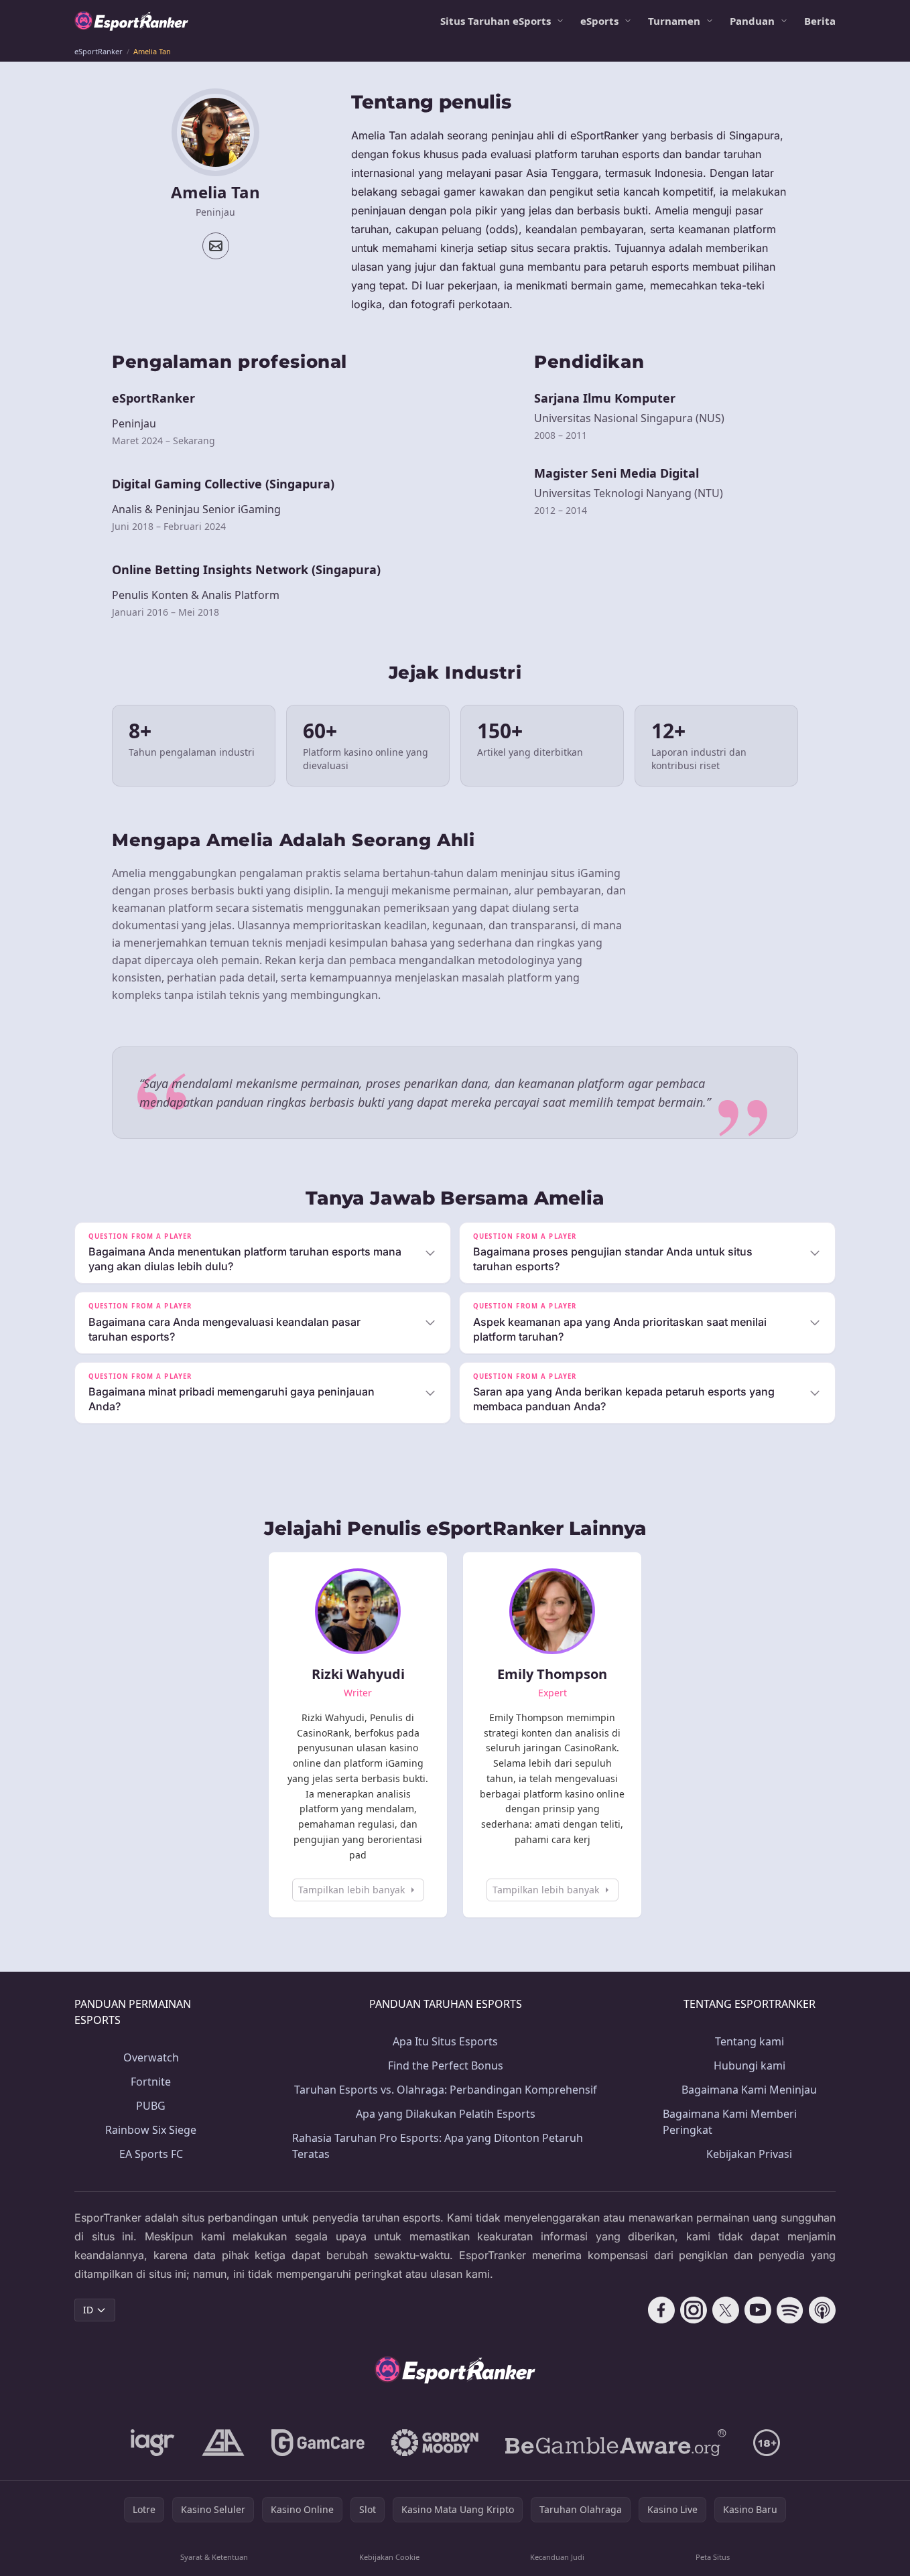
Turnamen (674, 21)
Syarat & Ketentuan (214, 2557)
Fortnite (151, 2082)
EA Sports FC (151, 2154)
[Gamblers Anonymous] (223, 2443)
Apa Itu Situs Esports (445, 2041)
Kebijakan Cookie (389, 2557)
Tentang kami (750, 2041)
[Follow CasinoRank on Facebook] (661, 2310)
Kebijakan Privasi (749, 2154)
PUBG (151, 2106)
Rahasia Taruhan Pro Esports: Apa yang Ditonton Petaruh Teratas (438, 2146)
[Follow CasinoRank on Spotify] (790, 2310)
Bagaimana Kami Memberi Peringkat (730, 2122)
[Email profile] (216, 246)
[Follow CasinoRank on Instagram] (694, 2310)
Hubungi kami (750, 2065)
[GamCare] (318, 2443)
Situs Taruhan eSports (496, 21)
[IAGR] (153, 2443)
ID (88, 2310)
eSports (599, 21)
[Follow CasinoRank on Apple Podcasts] (822, 2310)
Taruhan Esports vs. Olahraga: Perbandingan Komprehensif (446, 2090)
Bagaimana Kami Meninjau (749, 2090)
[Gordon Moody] (435, 2443)
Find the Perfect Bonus (446, 2065)
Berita (820, 21)
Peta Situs (713, 2557)
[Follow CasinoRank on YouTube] (758, 2310)
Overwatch (151, 2057)
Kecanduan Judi (557, 2557)
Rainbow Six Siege (151, 2130)
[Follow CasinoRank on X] (726, 2310)
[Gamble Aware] (616, 2443)
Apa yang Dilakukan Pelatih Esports (446, 2114)
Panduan (752, 21)
